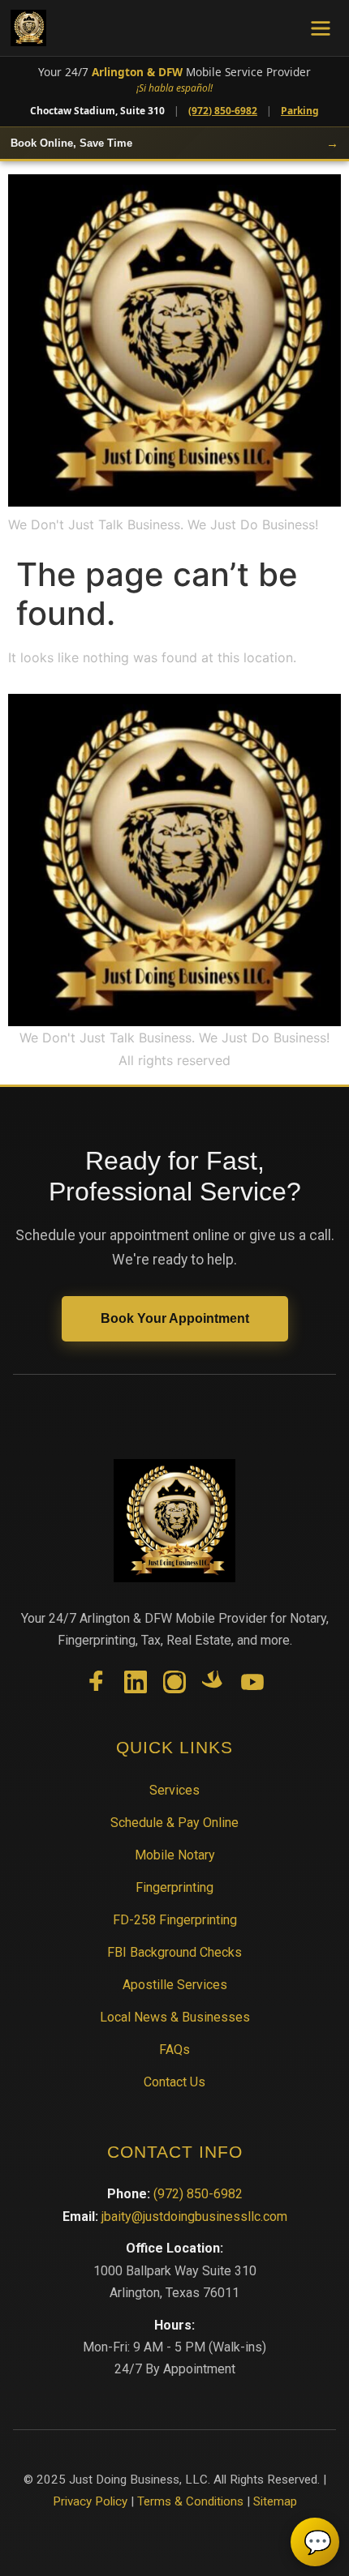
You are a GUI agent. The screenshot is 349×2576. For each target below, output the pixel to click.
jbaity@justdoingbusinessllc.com (194, 2217)
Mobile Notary (175, 1855)
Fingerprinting (174, 1887)
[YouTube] (252, 1685)
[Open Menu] (321, 28)
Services (174, 1790)
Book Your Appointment (175, 1318)
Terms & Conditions (190, 2501)
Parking (300, 111)
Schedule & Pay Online (174, 1823)
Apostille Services (175, 1985)
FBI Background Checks (174, 1952)
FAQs (174, 2050)
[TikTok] (213, 1685)
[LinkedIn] (136, 1685)
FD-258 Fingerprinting (175, 1920)
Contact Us (174, 2082)
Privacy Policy (90, 2501)
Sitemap (275, 2501)
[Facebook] (97, 1685)
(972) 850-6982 (223, 111)
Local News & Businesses (175, 2017)
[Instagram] (174, 1685)
